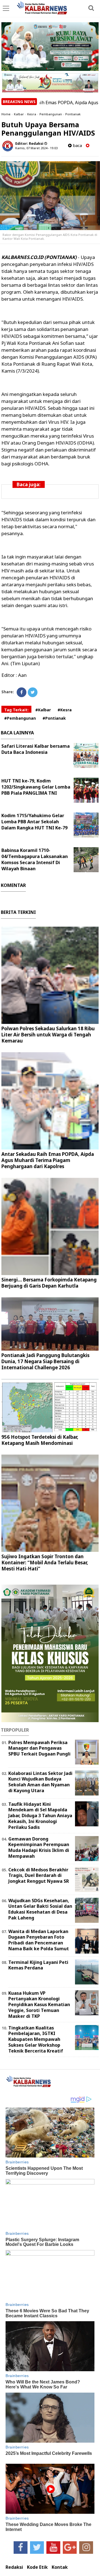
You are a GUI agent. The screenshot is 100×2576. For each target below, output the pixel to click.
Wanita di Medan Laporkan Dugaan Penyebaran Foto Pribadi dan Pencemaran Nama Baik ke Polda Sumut (39, 1940)
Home (6, 114)
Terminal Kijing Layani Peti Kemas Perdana (38, 1965)
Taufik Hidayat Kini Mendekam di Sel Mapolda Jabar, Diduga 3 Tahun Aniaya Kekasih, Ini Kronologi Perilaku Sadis (40, 1816)
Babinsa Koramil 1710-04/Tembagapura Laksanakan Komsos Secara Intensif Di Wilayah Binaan (35, 859)
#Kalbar (43, 710)
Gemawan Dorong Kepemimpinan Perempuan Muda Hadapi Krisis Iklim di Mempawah (39, 1847)
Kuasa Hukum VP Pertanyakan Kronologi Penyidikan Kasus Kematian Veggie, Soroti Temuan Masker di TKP (39, 2005)
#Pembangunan (20, 718)
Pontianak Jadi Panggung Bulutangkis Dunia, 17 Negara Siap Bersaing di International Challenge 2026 (45, 1361)
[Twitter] (33, 692)
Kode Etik (37, 2567)
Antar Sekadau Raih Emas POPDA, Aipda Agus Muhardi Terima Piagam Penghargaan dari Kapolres (48, 1160)
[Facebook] (22, 692)
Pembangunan (51, 114)
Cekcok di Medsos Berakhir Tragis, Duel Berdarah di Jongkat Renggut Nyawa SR (39, 1876)
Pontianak (73, 114)
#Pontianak (54, 718)
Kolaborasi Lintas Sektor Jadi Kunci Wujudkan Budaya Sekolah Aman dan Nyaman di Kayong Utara (40, 1782)
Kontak (60, 2567)
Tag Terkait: (16, 710)
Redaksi (14, 2567)
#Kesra (65, 710)
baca (77, 145)
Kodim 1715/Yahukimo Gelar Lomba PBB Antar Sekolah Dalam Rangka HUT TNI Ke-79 (34, 822)
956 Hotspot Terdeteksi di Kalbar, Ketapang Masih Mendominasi (40, 1440)
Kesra (32, 114)
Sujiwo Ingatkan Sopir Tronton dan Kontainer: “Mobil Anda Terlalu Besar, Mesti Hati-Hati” (45, 1563)
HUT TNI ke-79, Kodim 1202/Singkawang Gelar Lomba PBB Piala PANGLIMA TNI (36, 787)
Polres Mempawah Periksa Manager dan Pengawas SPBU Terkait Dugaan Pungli (39, 1748)
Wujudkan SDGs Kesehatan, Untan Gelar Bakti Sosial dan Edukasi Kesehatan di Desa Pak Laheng (40, 1909)
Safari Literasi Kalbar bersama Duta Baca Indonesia (36, 749)
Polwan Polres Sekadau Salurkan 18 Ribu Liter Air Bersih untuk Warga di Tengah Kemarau (48, 1035)
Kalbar (19, 114)
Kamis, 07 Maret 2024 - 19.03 (36, 148)
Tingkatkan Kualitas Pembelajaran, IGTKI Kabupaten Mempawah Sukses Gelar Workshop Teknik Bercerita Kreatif (36, 2039)
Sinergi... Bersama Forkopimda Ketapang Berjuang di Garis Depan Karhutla (49, 1283)
